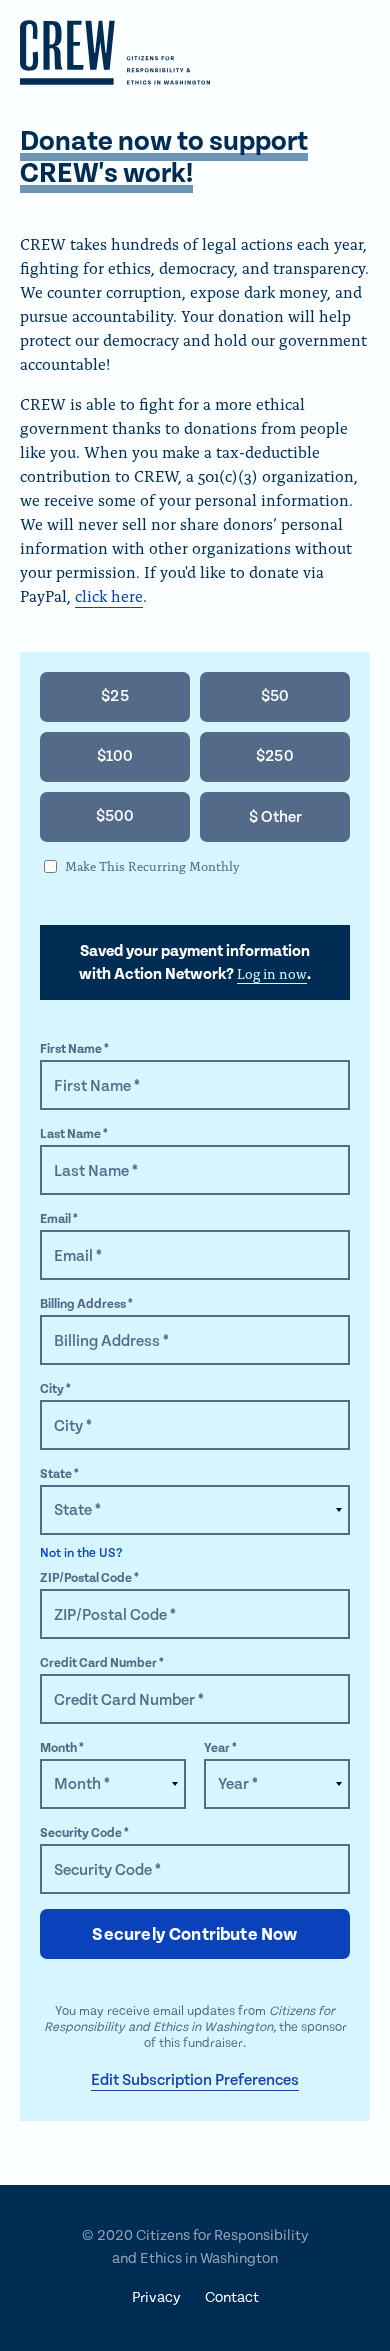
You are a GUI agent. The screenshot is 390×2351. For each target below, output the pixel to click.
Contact (232, 2297)
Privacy (156, 2297)
